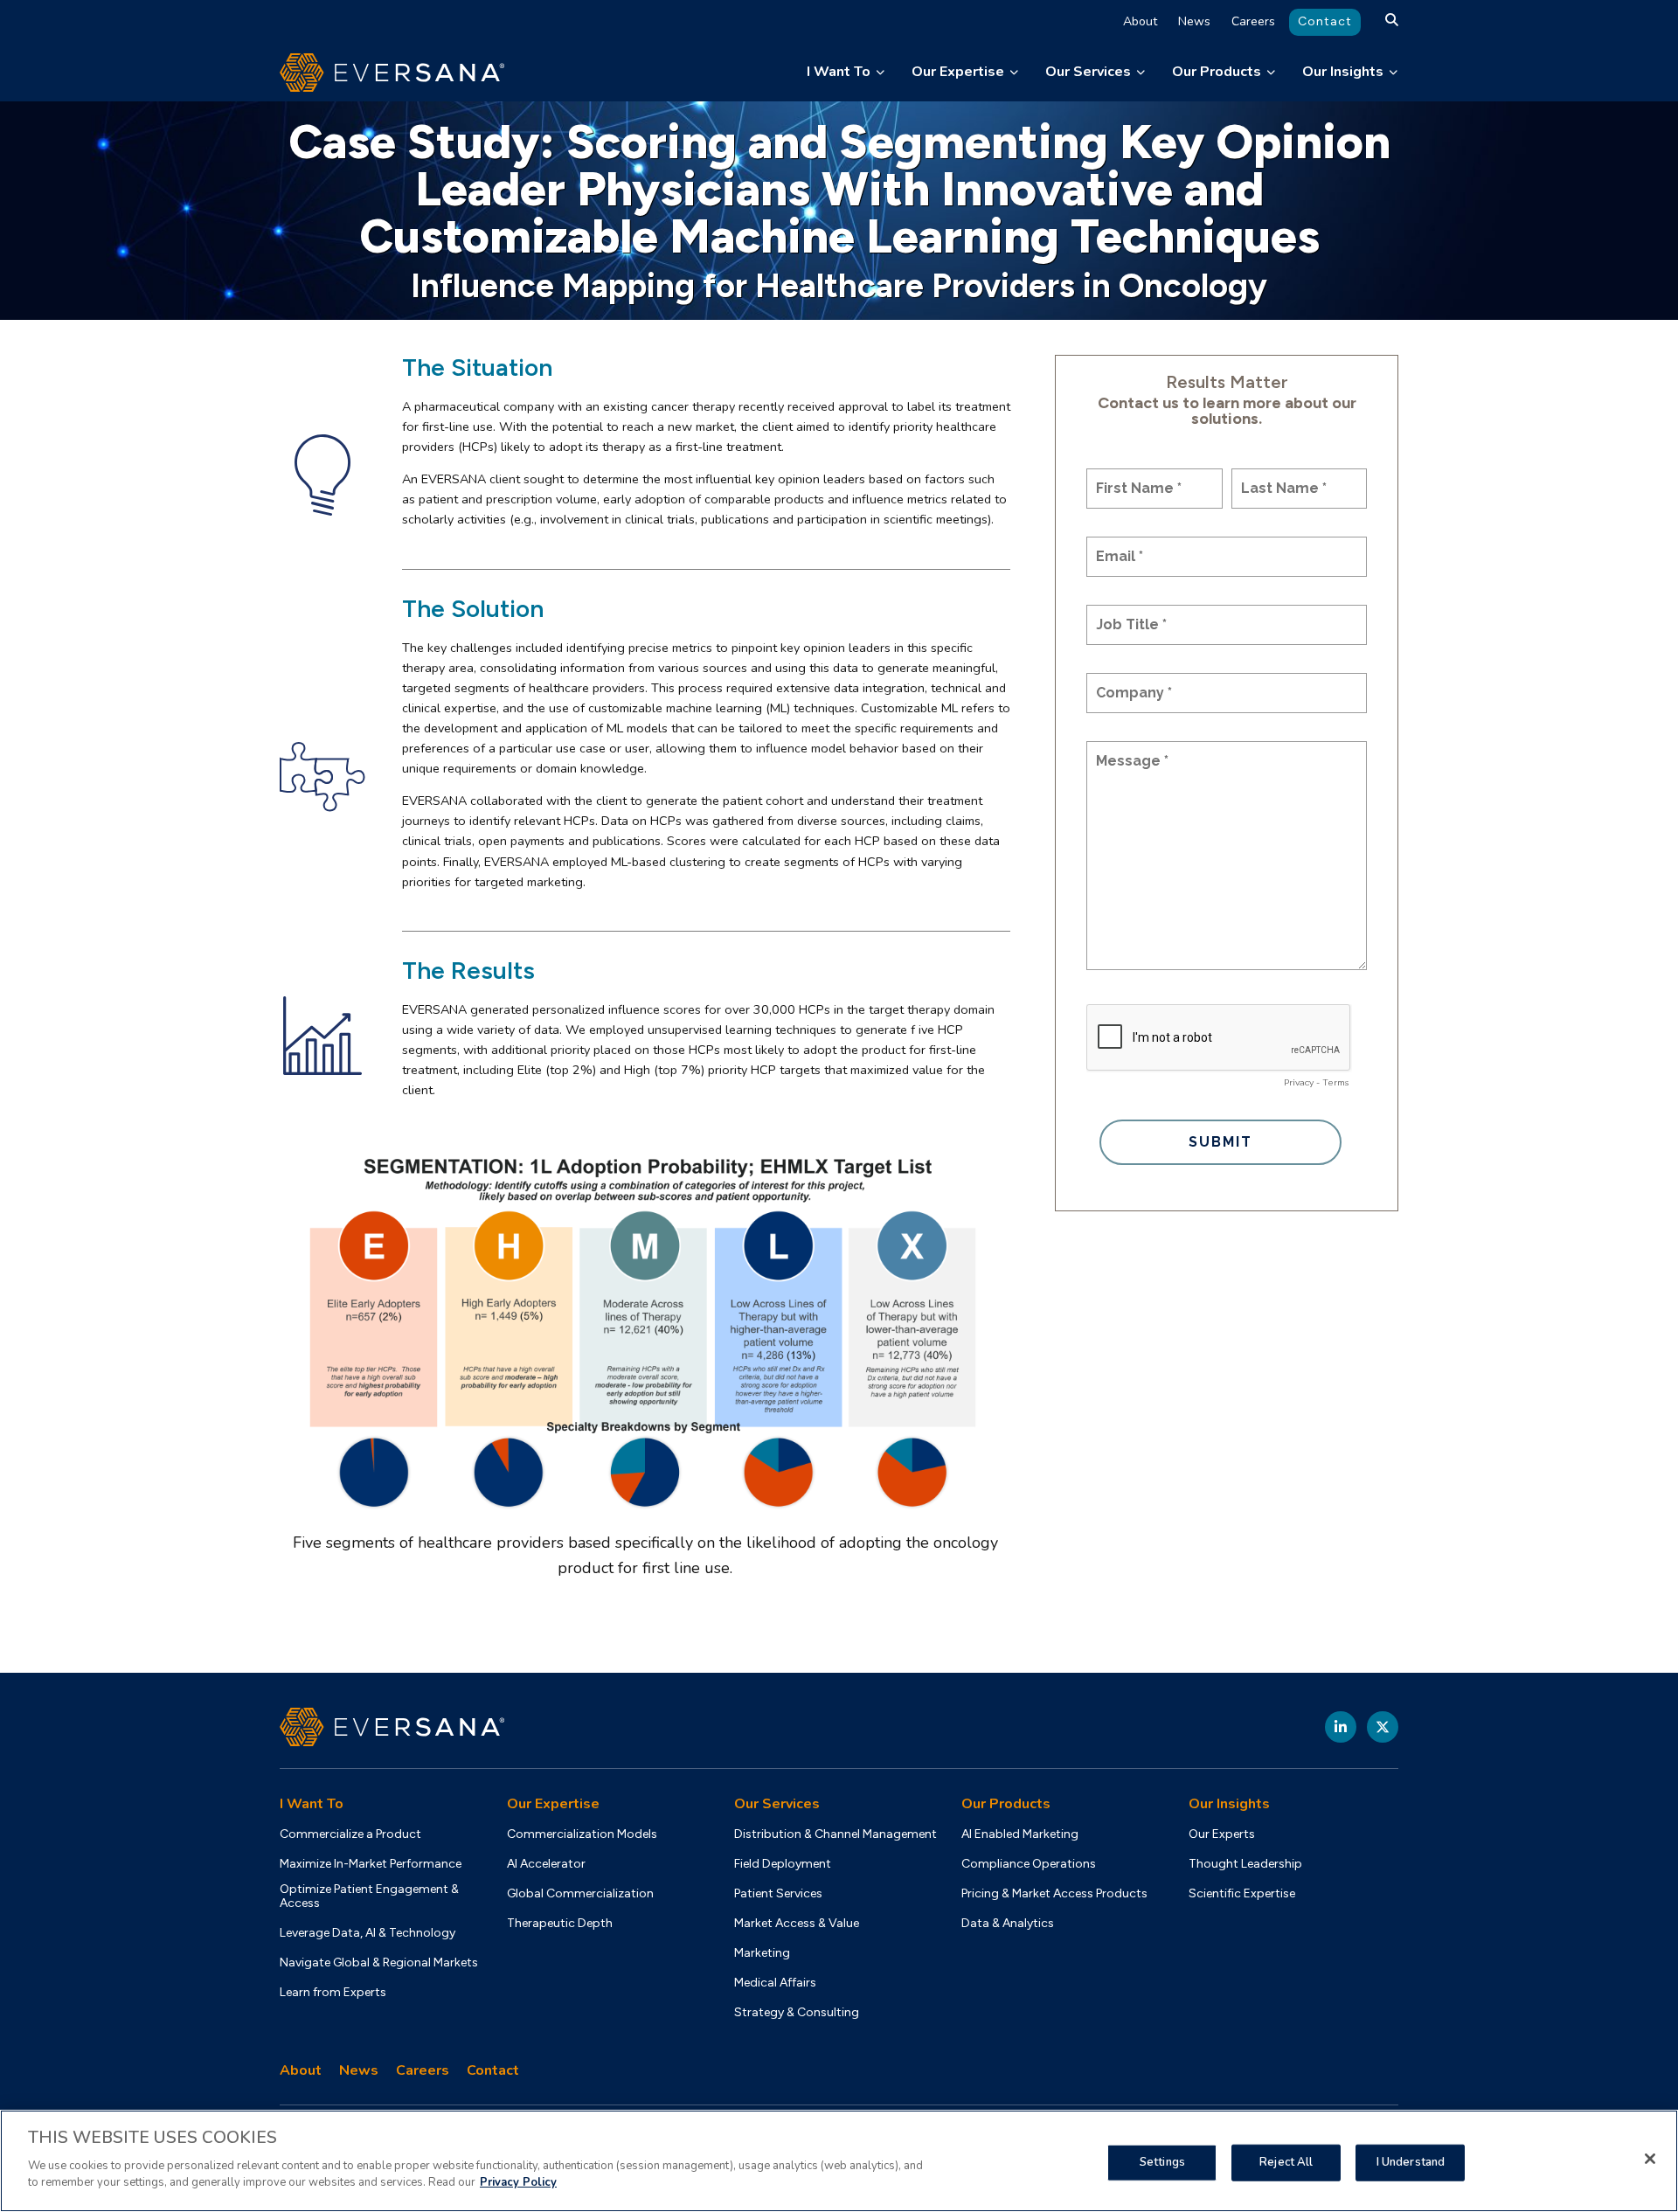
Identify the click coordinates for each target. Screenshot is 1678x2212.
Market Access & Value (797, 1924)
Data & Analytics (1008, 1924)
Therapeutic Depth (560, 1924)
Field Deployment (783, 1864)
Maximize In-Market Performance (371, 1864)
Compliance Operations (1029, 1864)
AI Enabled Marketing (1020, 1834)
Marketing (762, 1953)
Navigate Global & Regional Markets (379, 1963)
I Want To (839, 72)
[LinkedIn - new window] (1341, 1727)
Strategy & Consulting (797, 2013)
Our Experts (1222, 1834)
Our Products (1217, 72)
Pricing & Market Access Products (1054, 1894)
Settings (1162, 2161)
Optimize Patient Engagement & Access (369, 1896)
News (1194, 21)
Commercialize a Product (350, 1834)
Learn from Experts (333, 1993)
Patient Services (778, 1894)
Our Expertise (958, 72)
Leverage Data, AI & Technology (367, 1933)
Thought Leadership (1245, 1864)
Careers (1253, 21)
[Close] (1650, 2159)
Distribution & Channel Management (836, 1834)
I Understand (1411, 2161)
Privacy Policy (518, 2182)
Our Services (1088, 72)
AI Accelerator (546, 1864)
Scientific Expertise (1242, 1894)
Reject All (1286, 2161)
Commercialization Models (582, 1834)
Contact (1325, 21)
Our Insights (1343, 72)
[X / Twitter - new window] (1383, 1727)
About (1140, 21)
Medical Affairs (775, 1983)
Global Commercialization (580, 1894)
